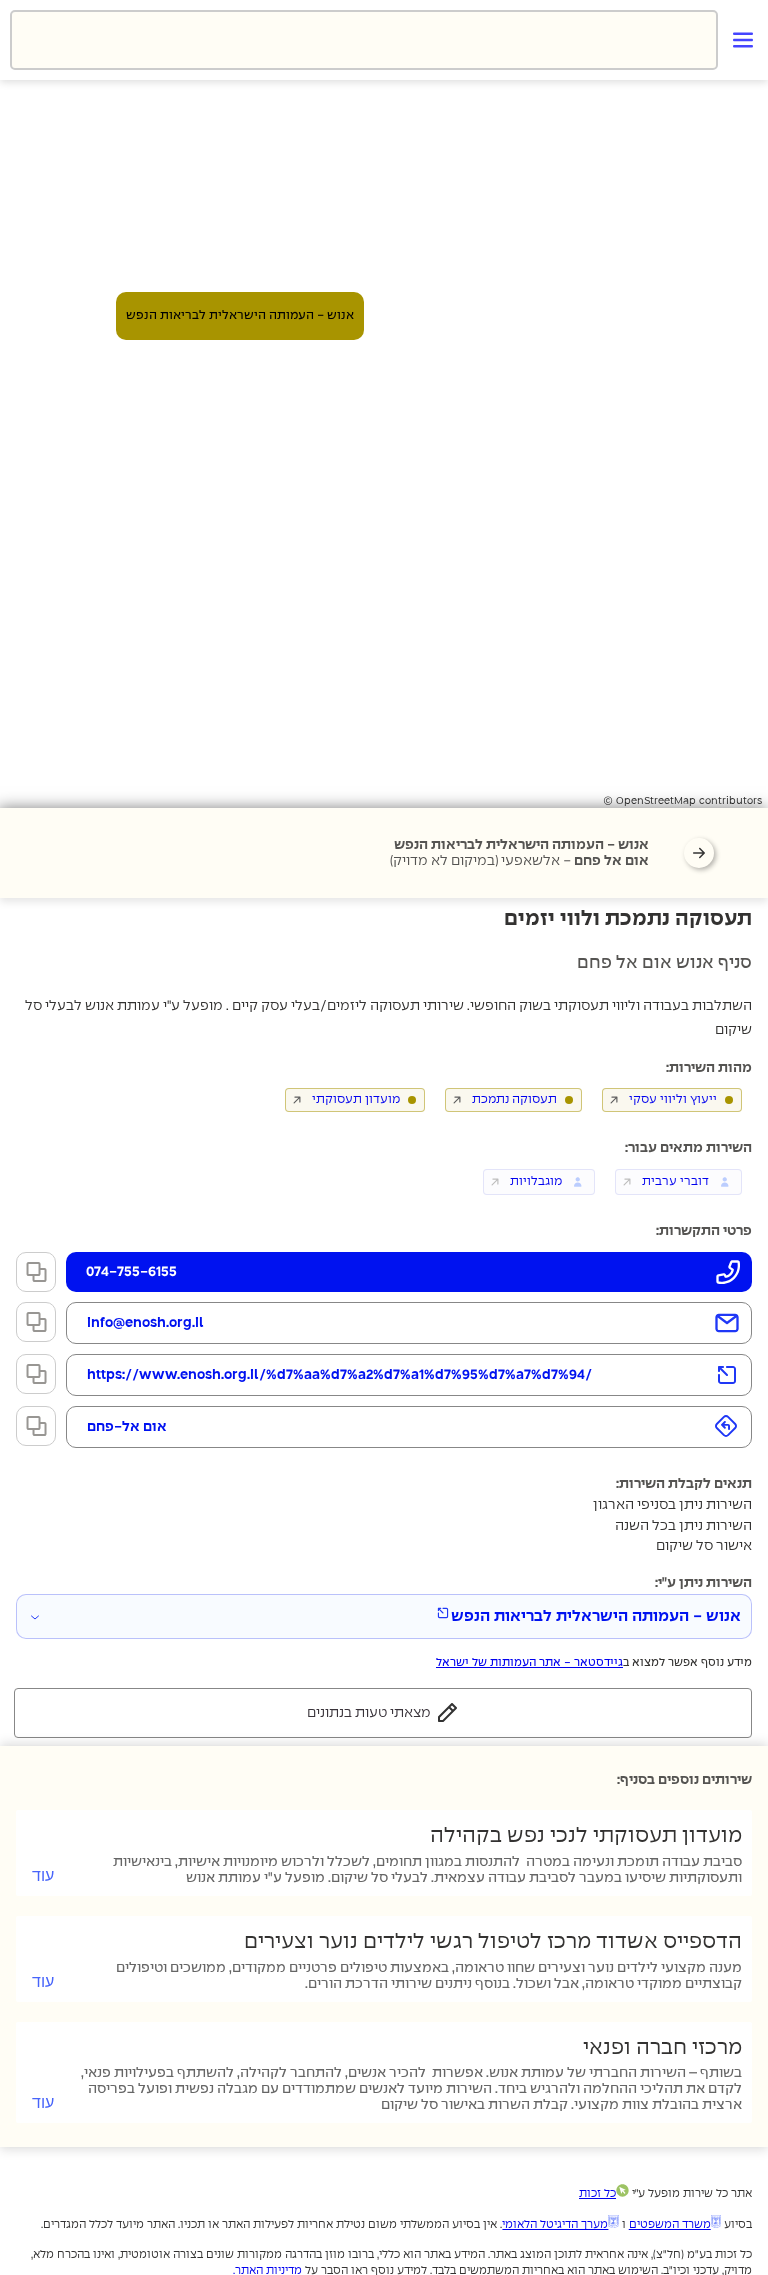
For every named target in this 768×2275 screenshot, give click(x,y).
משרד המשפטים (670, 2224)
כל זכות (597, 2193)
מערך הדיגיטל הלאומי (555, 2224)
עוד (43, 1875)
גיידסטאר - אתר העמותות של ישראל (529, 1662)
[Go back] (699, 853)
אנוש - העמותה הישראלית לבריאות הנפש (596, 1616)
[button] (364, 40)
